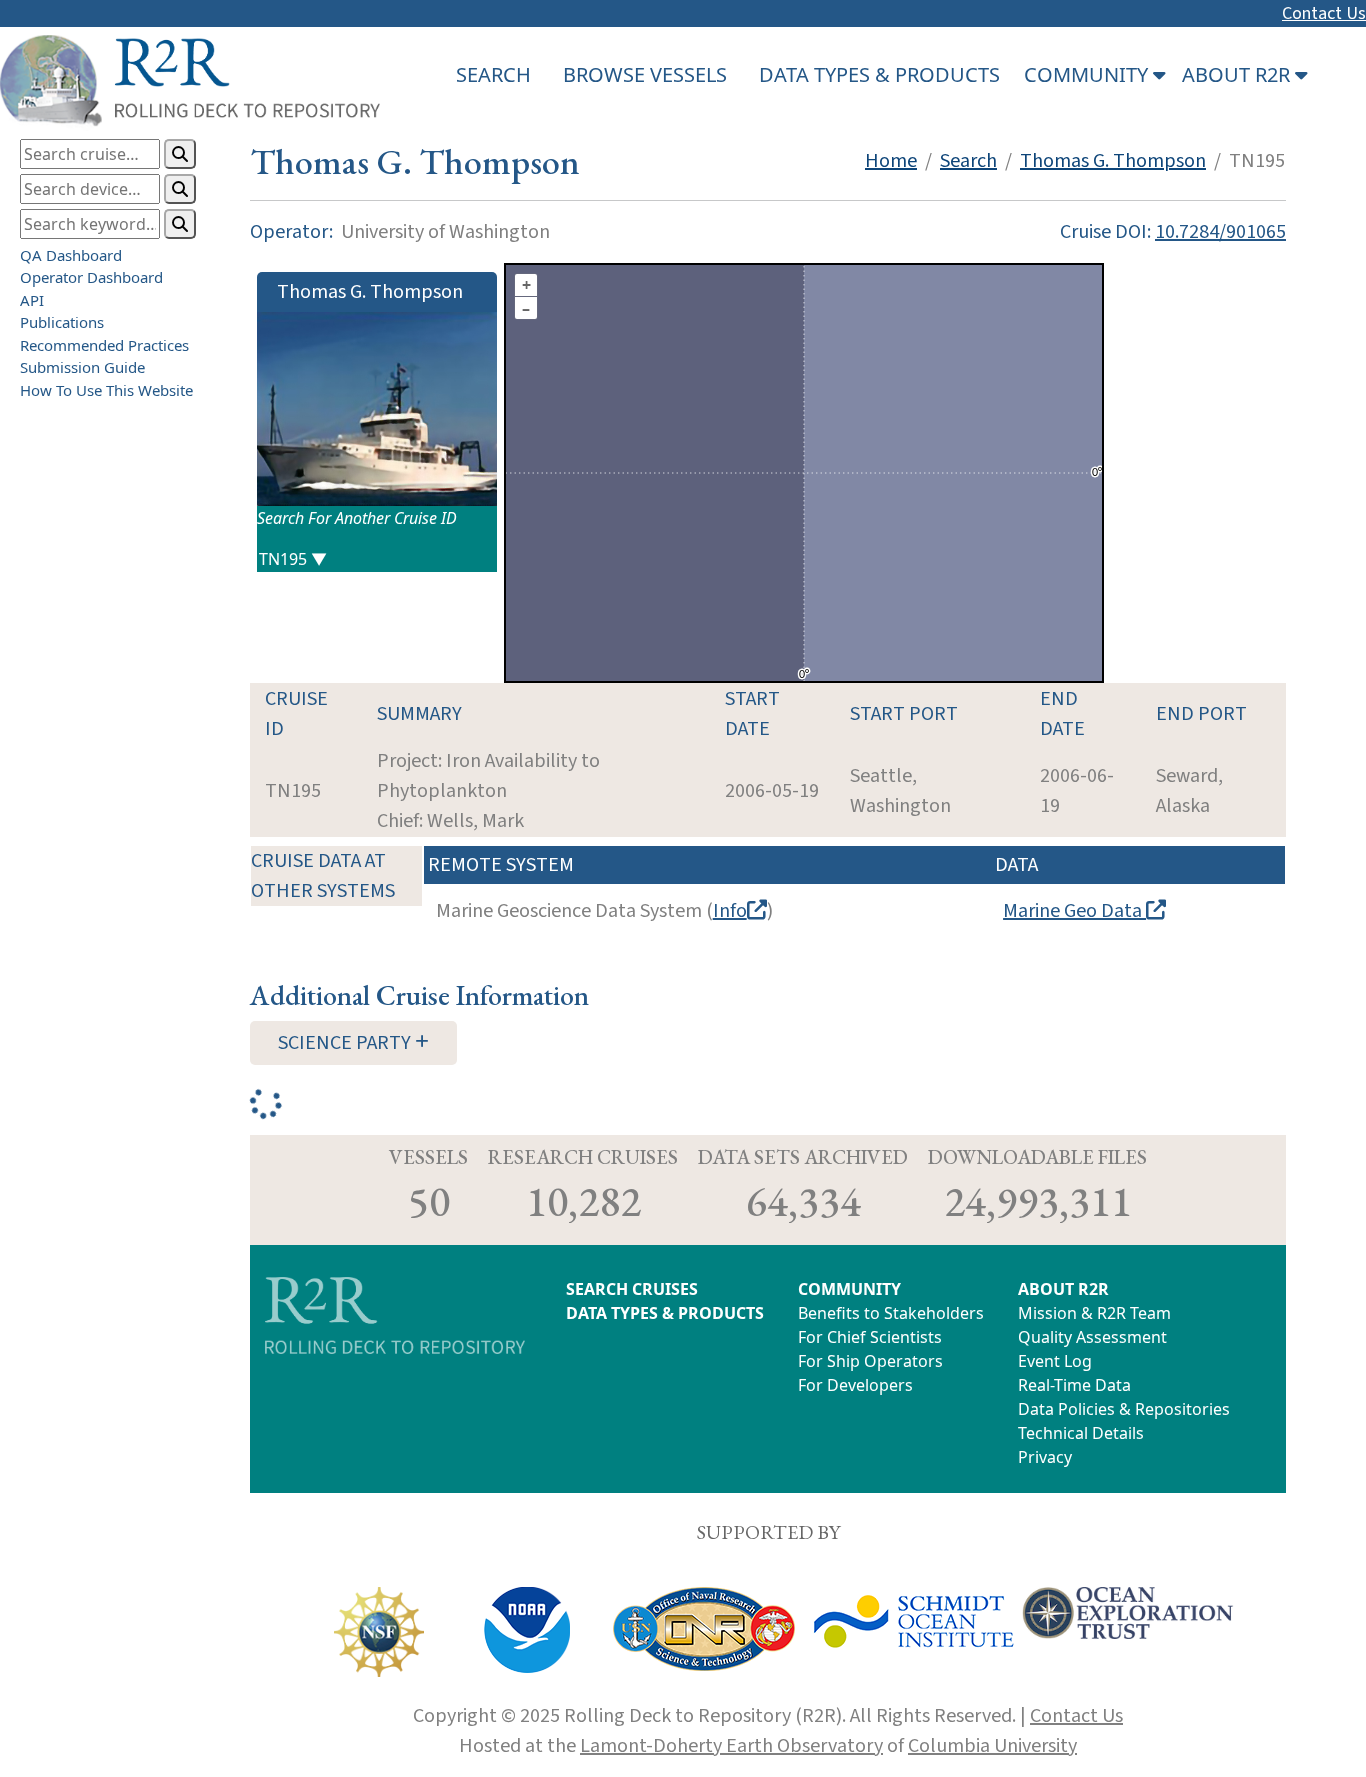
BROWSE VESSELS (645, 74)
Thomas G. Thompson (1113, 161)
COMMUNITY (849, 1289)
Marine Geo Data (1074, 911)
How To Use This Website (106, 390)
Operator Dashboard (91, 277)
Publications (62, 322)
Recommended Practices (104, 345)
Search (968, 161)
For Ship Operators (870, 1361)
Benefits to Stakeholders (891, 1313)
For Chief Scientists (870, 1337)
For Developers (855, 1385)
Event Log (1055, 1361)
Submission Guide (82, 367)
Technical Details (1081, 1433)
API (32, 300)
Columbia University (992, 1746)
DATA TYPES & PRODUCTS (879, 74)
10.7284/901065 (1220, 232)
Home (891, 161)
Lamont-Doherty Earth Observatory (731, 1746)
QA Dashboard (71, 255)
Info (730, 911)
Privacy (1045, 1457)
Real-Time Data (1074, 1385)
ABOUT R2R (1063, 1289)
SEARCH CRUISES (632, 1289)
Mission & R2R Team (1094, 1313)
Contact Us (1324, 13)
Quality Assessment (1092, 1337)
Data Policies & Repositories (1124, 1409)
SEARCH (493, 74)
